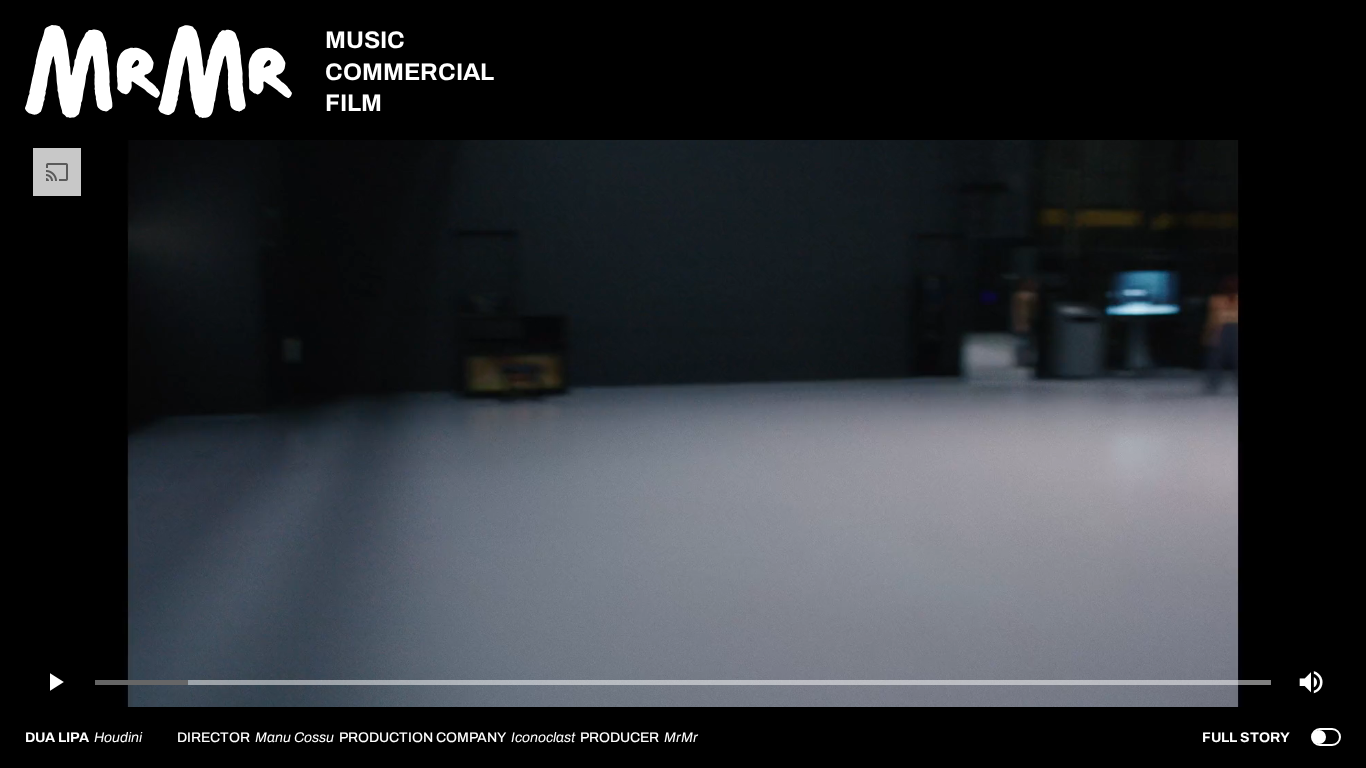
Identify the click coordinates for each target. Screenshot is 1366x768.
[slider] (683, 682)
